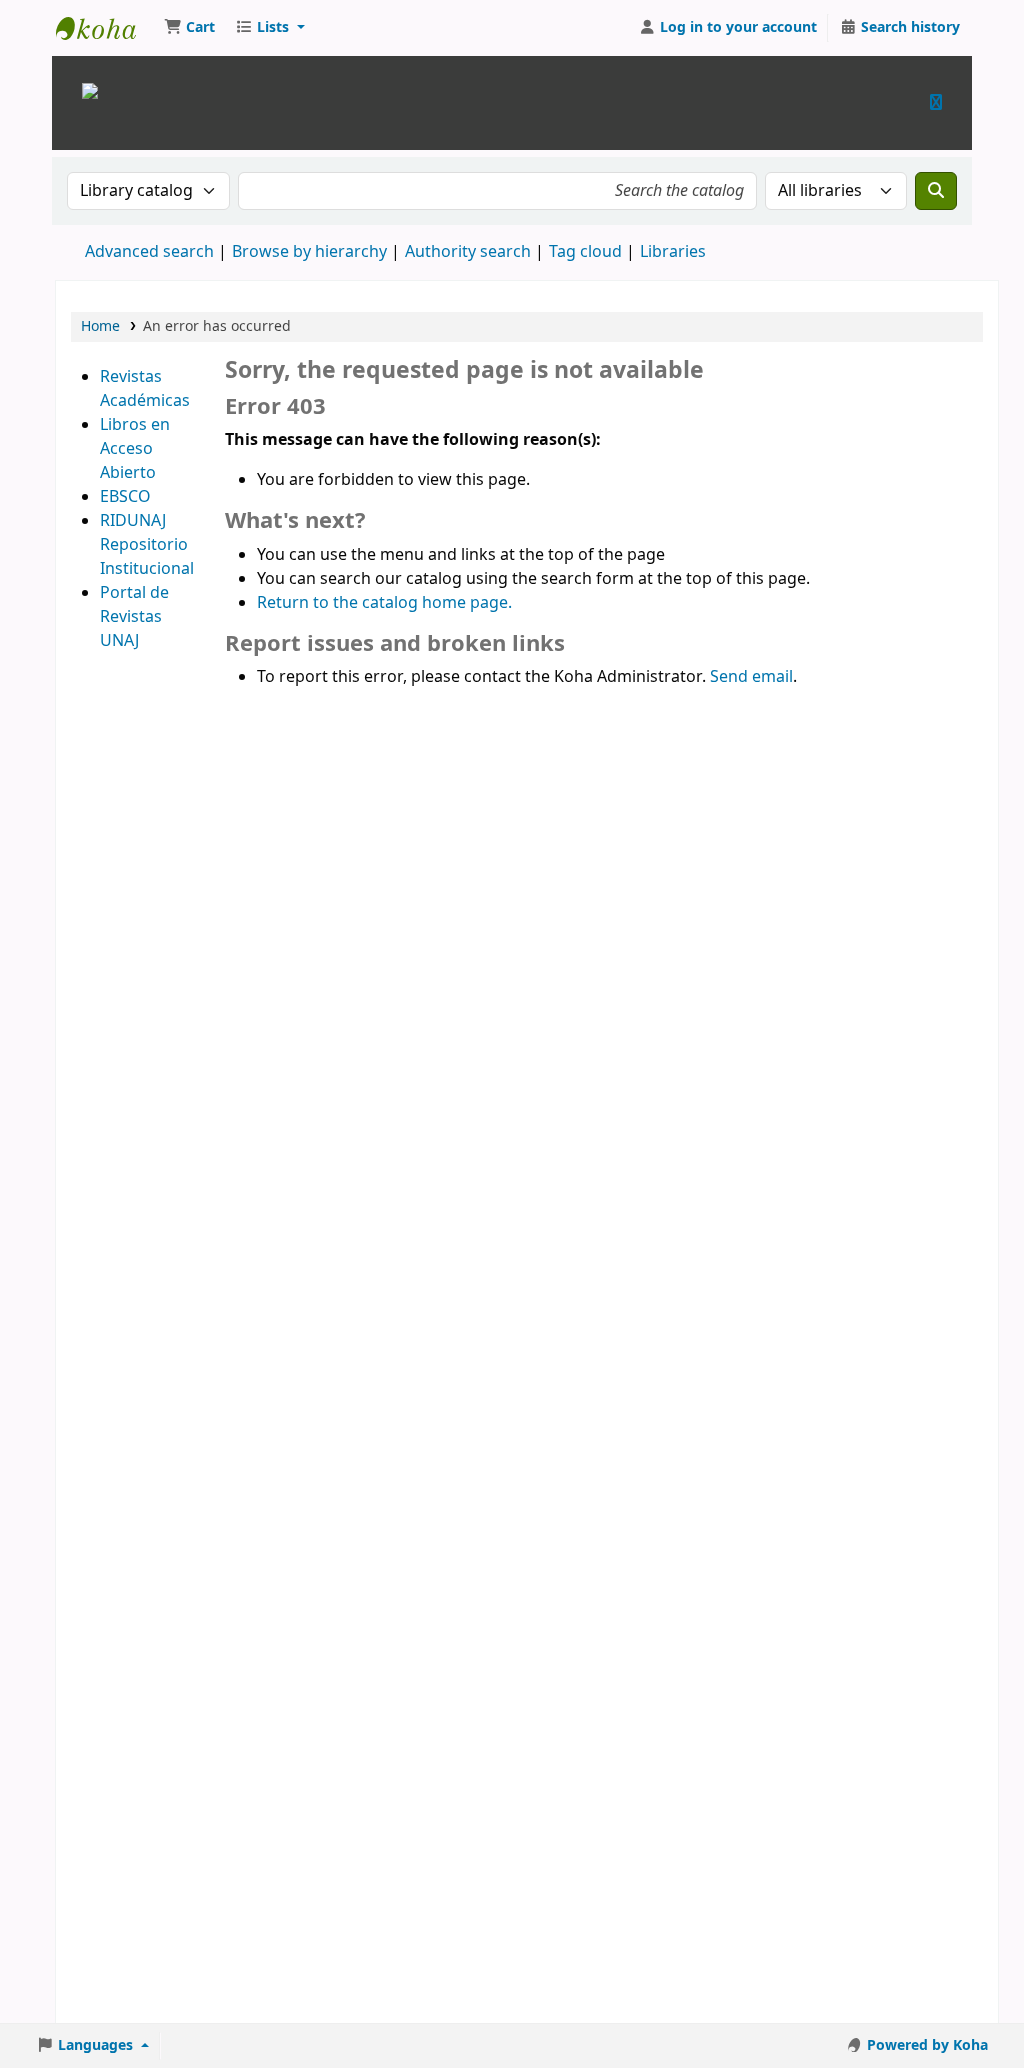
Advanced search (149, 252)
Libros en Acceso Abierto (135, 449)
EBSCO (125, 497)
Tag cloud (585, 252)
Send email (751, 677)
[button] (189, 28)
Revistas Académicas (145, 389)
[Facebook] (936, 102)
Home (100, 326)
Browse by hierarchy (309, 252)
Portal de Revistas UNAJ (134, 617)
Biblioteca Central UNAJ (106, 28)
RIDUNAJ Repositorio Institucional (147, 545)
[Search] (936, 191)
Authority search (468, 252)
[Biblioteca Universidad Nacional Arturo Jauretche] (90, 89)
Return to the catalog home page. (384, 603)
